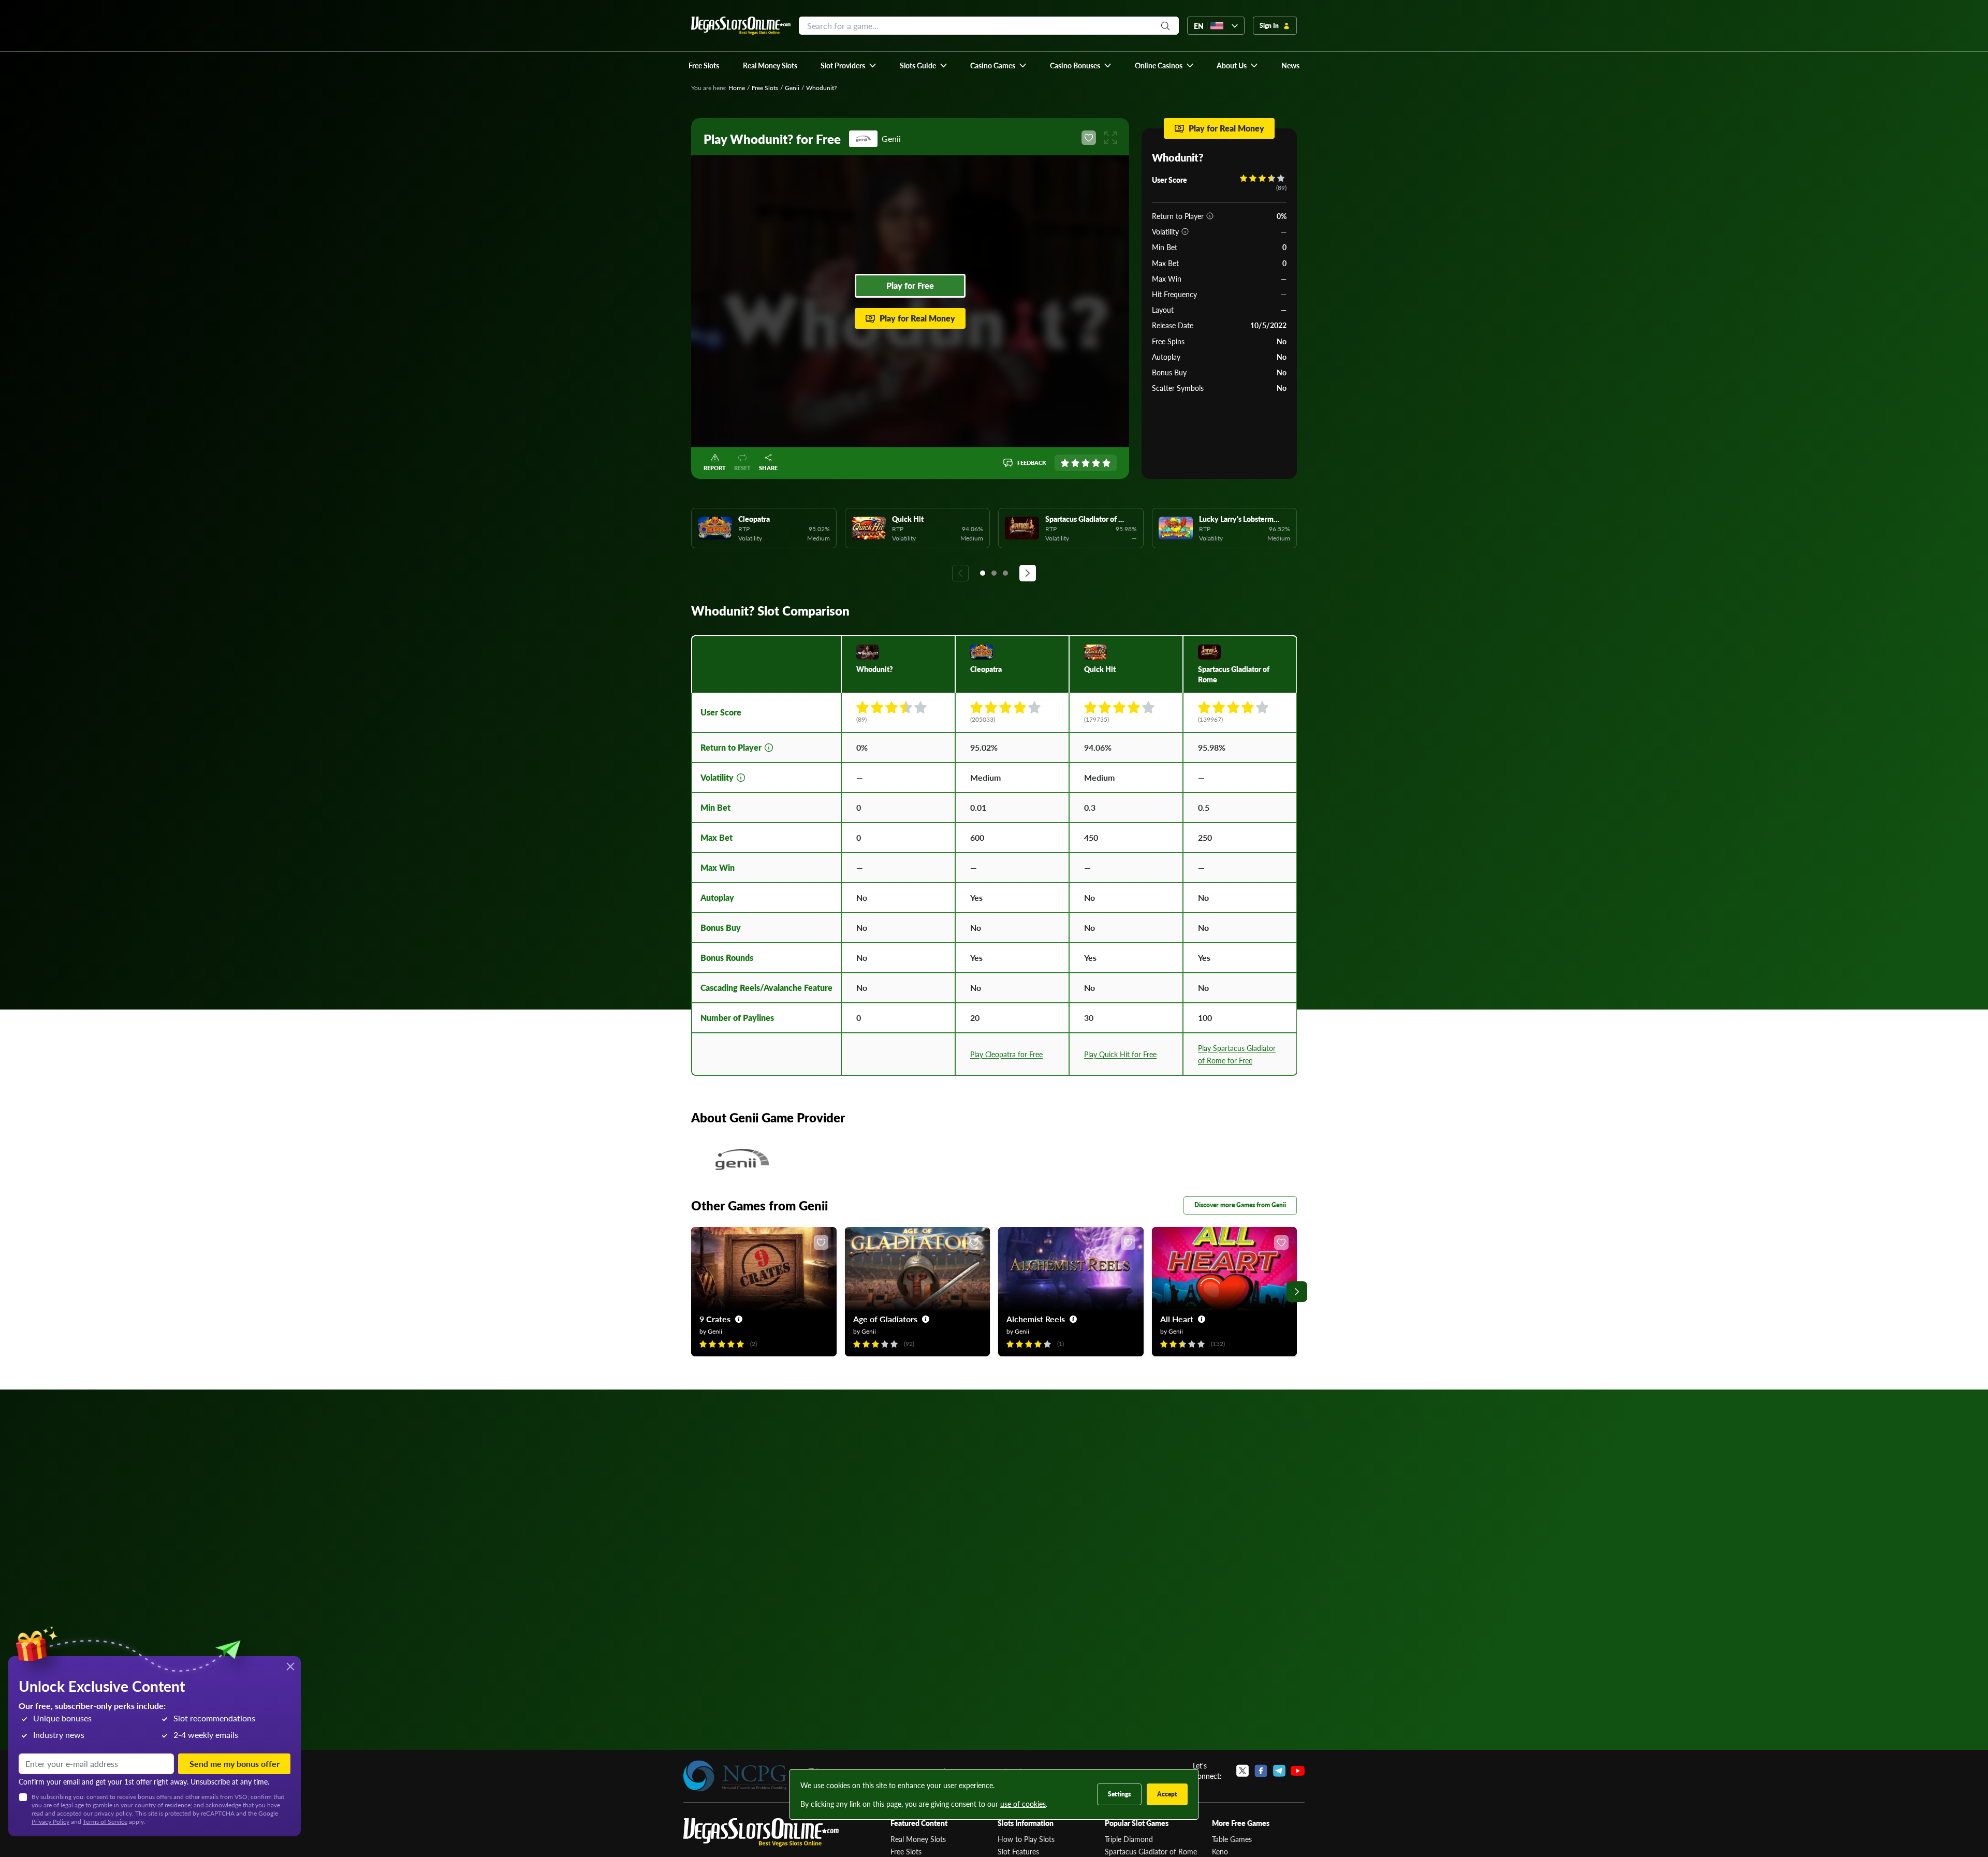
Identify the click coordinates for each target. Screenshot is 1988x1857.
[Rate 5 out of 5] (1106, 463)
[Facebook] (1261, 1771)
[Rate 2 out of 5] (1075, 463)
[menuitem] (849, 65)
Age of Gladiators (885, 1319)
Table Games (1232, 1839)
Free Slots (765, 88)
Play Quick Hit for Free (1120, 1054)
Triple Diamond (1129, 1839)
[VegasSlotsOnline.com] (741, 26)
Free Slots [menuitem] (704, 65)
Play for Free (910, 286)
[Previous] (960, 573)
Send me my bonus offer (235, 1764)
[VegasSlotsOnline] (761, 1832)
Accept (1167, 1794)
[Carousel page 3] (1005, 573)
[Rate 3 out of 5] (1086, 463)
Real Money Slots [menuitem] (770, 65)
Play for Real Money (917, 318)
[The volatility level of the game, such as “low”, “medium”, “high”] (1185, 231)
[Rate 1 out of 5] (1065, 463)
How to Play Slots (1026, 1839)
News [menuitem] (1290, 65)
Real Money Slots (918, 1839)
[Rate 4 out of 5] (1096, 463)
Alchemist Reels (1036, 1319)
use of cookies (1023, 1804)
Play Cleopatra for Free (1006, 1054)
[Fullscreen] (1110, 138)
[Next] (1028, 573)
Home (737, 88)
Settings (1119, 1794)
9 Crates (715, 1319)
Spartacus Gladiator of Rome (1151, 1851)
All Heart (1177, 1319)
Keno (1220, 1851)
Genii (792, 88)
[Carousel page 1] (983, 573)
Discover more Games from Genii (1240, 1205)
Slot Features (1018, 1851)
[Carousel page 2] (994, 573)
